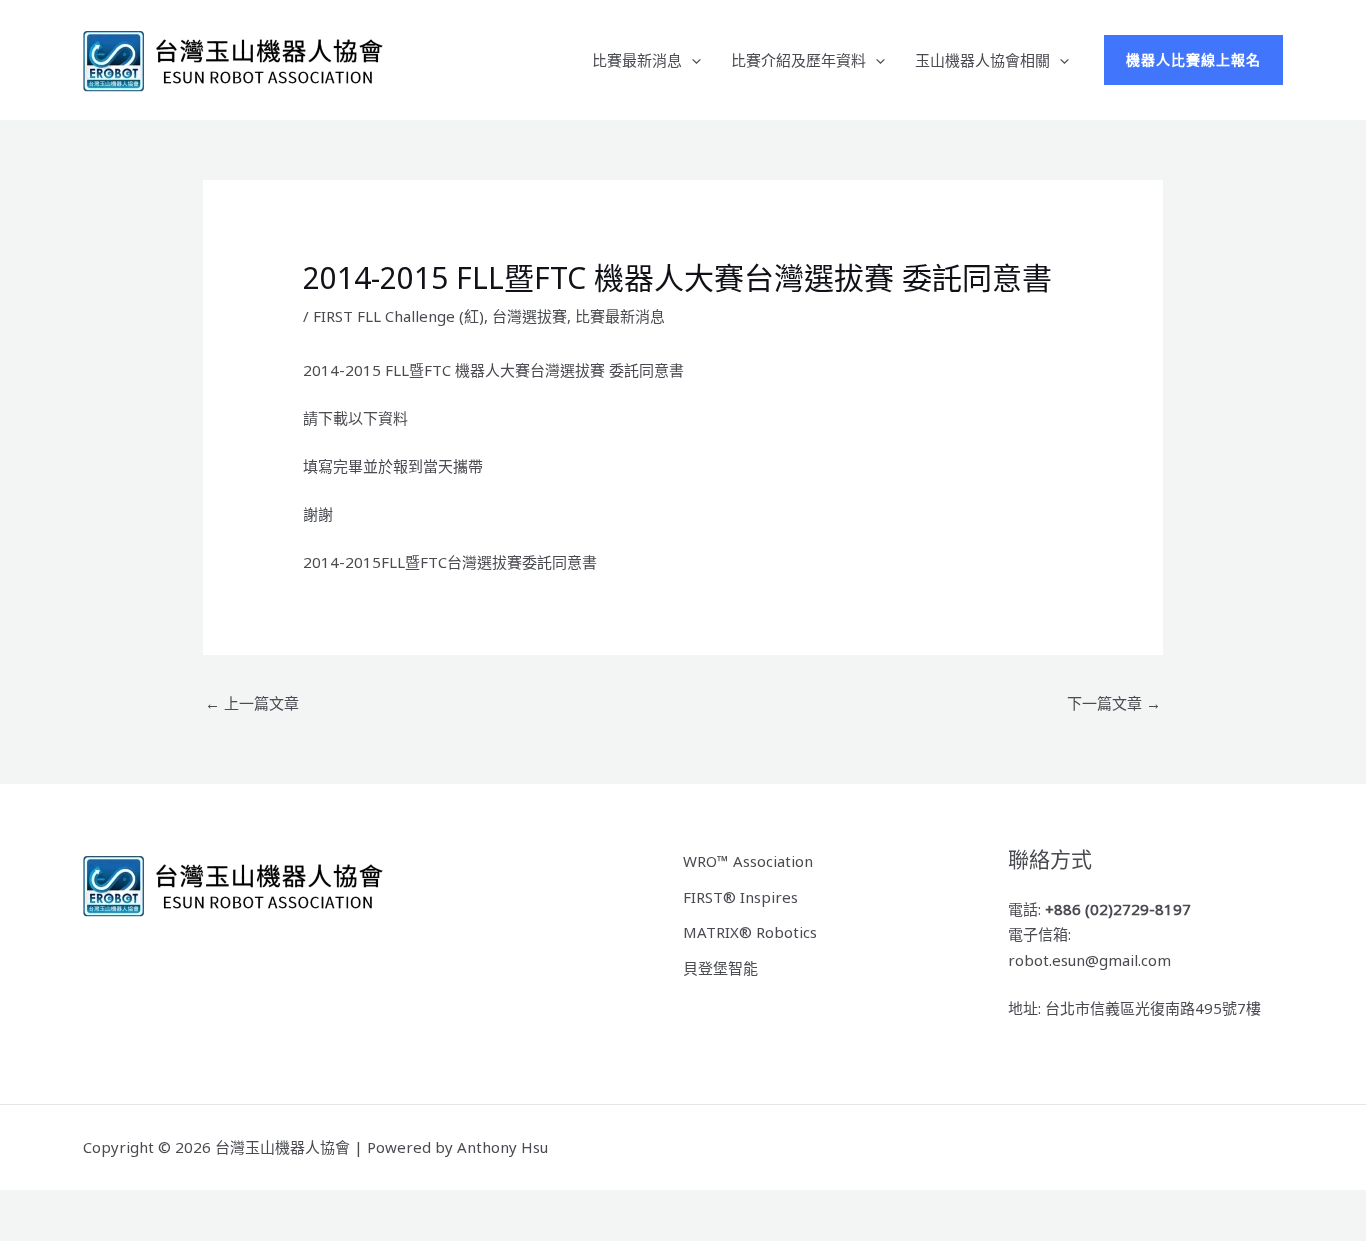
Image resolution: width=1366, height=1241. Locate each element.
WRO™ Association (748, 861)
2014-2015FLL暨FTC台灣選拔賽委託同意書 (450, 562)
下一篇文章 (1114, 703)
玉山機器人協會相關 (982, 60)
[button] (691, 60)
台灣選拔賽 (529, 316)
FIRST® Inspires (740, 897)
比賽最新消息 (637, 60)
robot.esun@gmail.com (1089, 960)
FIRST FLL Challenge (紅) (398, 316)
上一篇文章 (252, 703)
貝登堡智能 (720, 968)
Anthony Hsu (502, 1147)
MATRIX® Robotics (750, 932)
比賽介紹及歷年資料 (798, 60)
